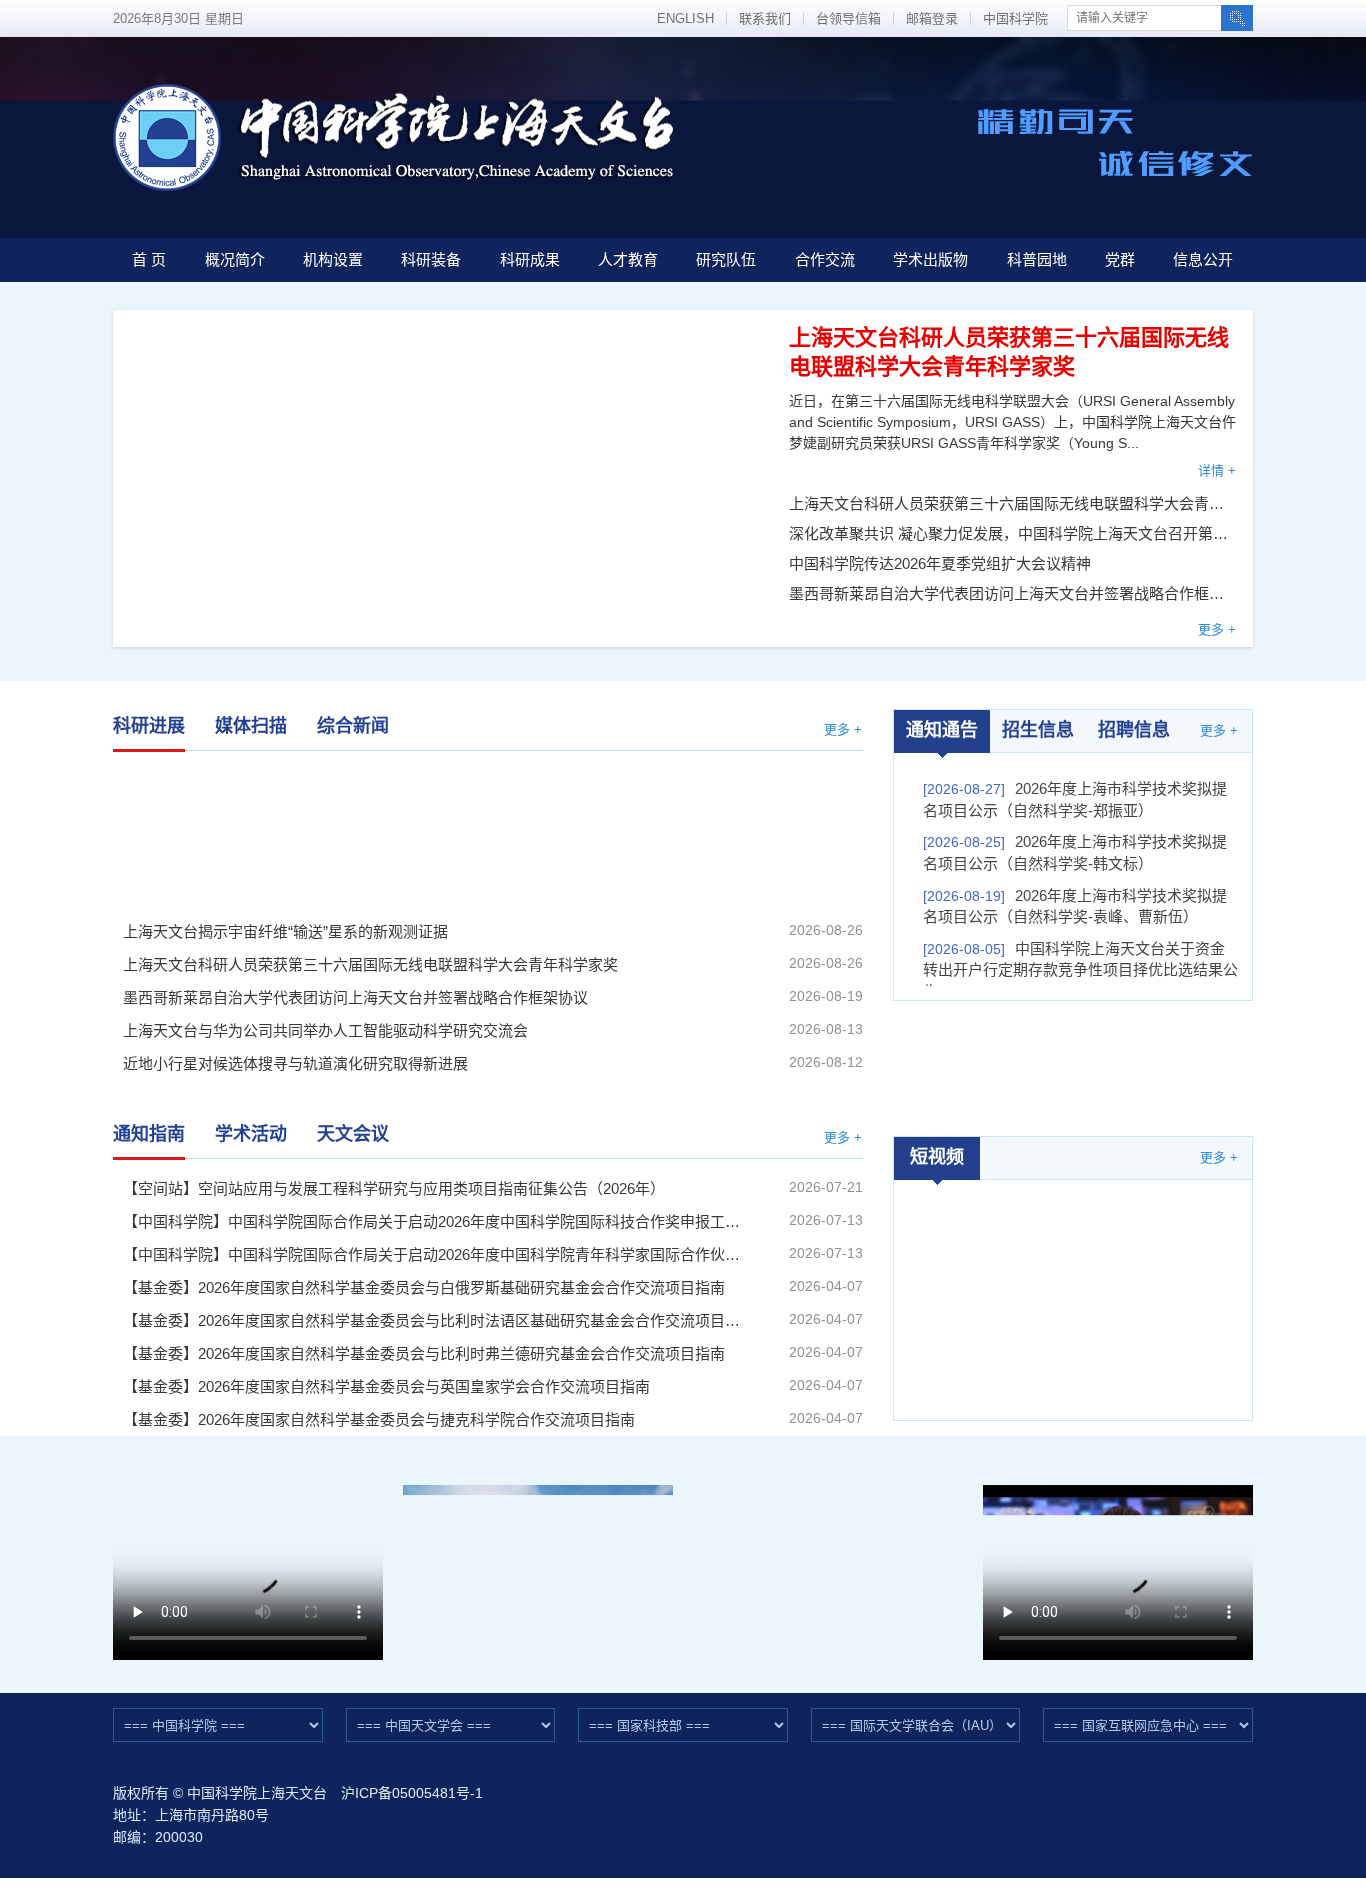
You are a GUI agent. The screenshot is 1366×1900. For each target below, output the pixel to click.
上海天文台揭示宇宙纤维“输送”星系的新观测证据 (228, 832)
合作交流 (825, 259)
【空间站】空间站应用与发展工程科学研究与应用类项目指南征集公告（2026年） (394, 1188)
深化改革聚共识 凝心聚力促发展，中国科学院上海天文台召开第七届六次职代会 (1013, 533)
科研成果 (530, 259)
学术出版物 (930, 259)
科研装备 (431, 259)
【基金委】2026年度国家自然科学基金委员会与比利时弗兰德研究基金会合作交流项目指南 (424, 1353)
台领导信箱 (848, 18)
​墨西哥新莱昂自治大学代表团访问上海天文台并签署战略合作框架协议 (1013, 593)
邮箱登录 (932, 18)
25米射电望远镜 (538, 1557)
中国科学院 (1015, 18)
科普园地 (1037, 259)
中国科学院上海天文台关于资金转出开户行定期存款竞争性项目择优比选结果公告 (1080, 970)
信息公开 (1203, 259)
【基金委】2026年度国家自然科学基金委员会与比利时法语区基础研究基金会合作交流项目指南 (433, 1320)
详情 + (1217, 470)
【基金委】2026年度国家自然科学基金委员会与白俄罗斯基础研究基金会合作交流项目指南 (424, 1287)
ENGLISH (685, 18)
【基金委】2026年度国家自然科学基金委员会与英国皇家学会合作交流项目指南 (386, 1386)
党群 (1120, 259)
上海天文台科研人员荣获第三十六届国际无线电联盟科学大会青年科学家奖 (1013, 503)
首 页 (149, 259)
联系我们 (765, 18)
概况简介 (235, 259)
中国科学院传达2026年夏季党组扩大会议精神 (940, 563)
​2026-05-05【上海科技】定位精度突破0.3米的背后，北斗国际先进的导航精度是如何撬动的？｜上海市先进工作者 (1074, 1286)
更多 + (1217, 629)
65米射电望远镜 (828, 1557)
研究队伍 (726, 259)
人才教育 (628, 259)
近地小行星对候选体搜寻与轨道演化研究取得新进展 (295, 1063)
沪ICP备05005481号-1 (412, 1793)
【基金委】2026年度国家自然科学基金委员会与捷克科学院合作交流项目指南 (379, 1419)
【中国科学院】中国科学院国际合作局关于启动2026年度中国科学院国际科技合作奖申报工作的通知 (433, 1221)
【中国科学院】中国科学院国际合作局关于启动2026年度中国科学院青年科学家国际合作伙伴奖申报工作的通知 (433, 1254)
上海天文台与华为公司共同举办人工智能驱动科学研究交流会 (325, 1030)
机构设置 (333, 259)
